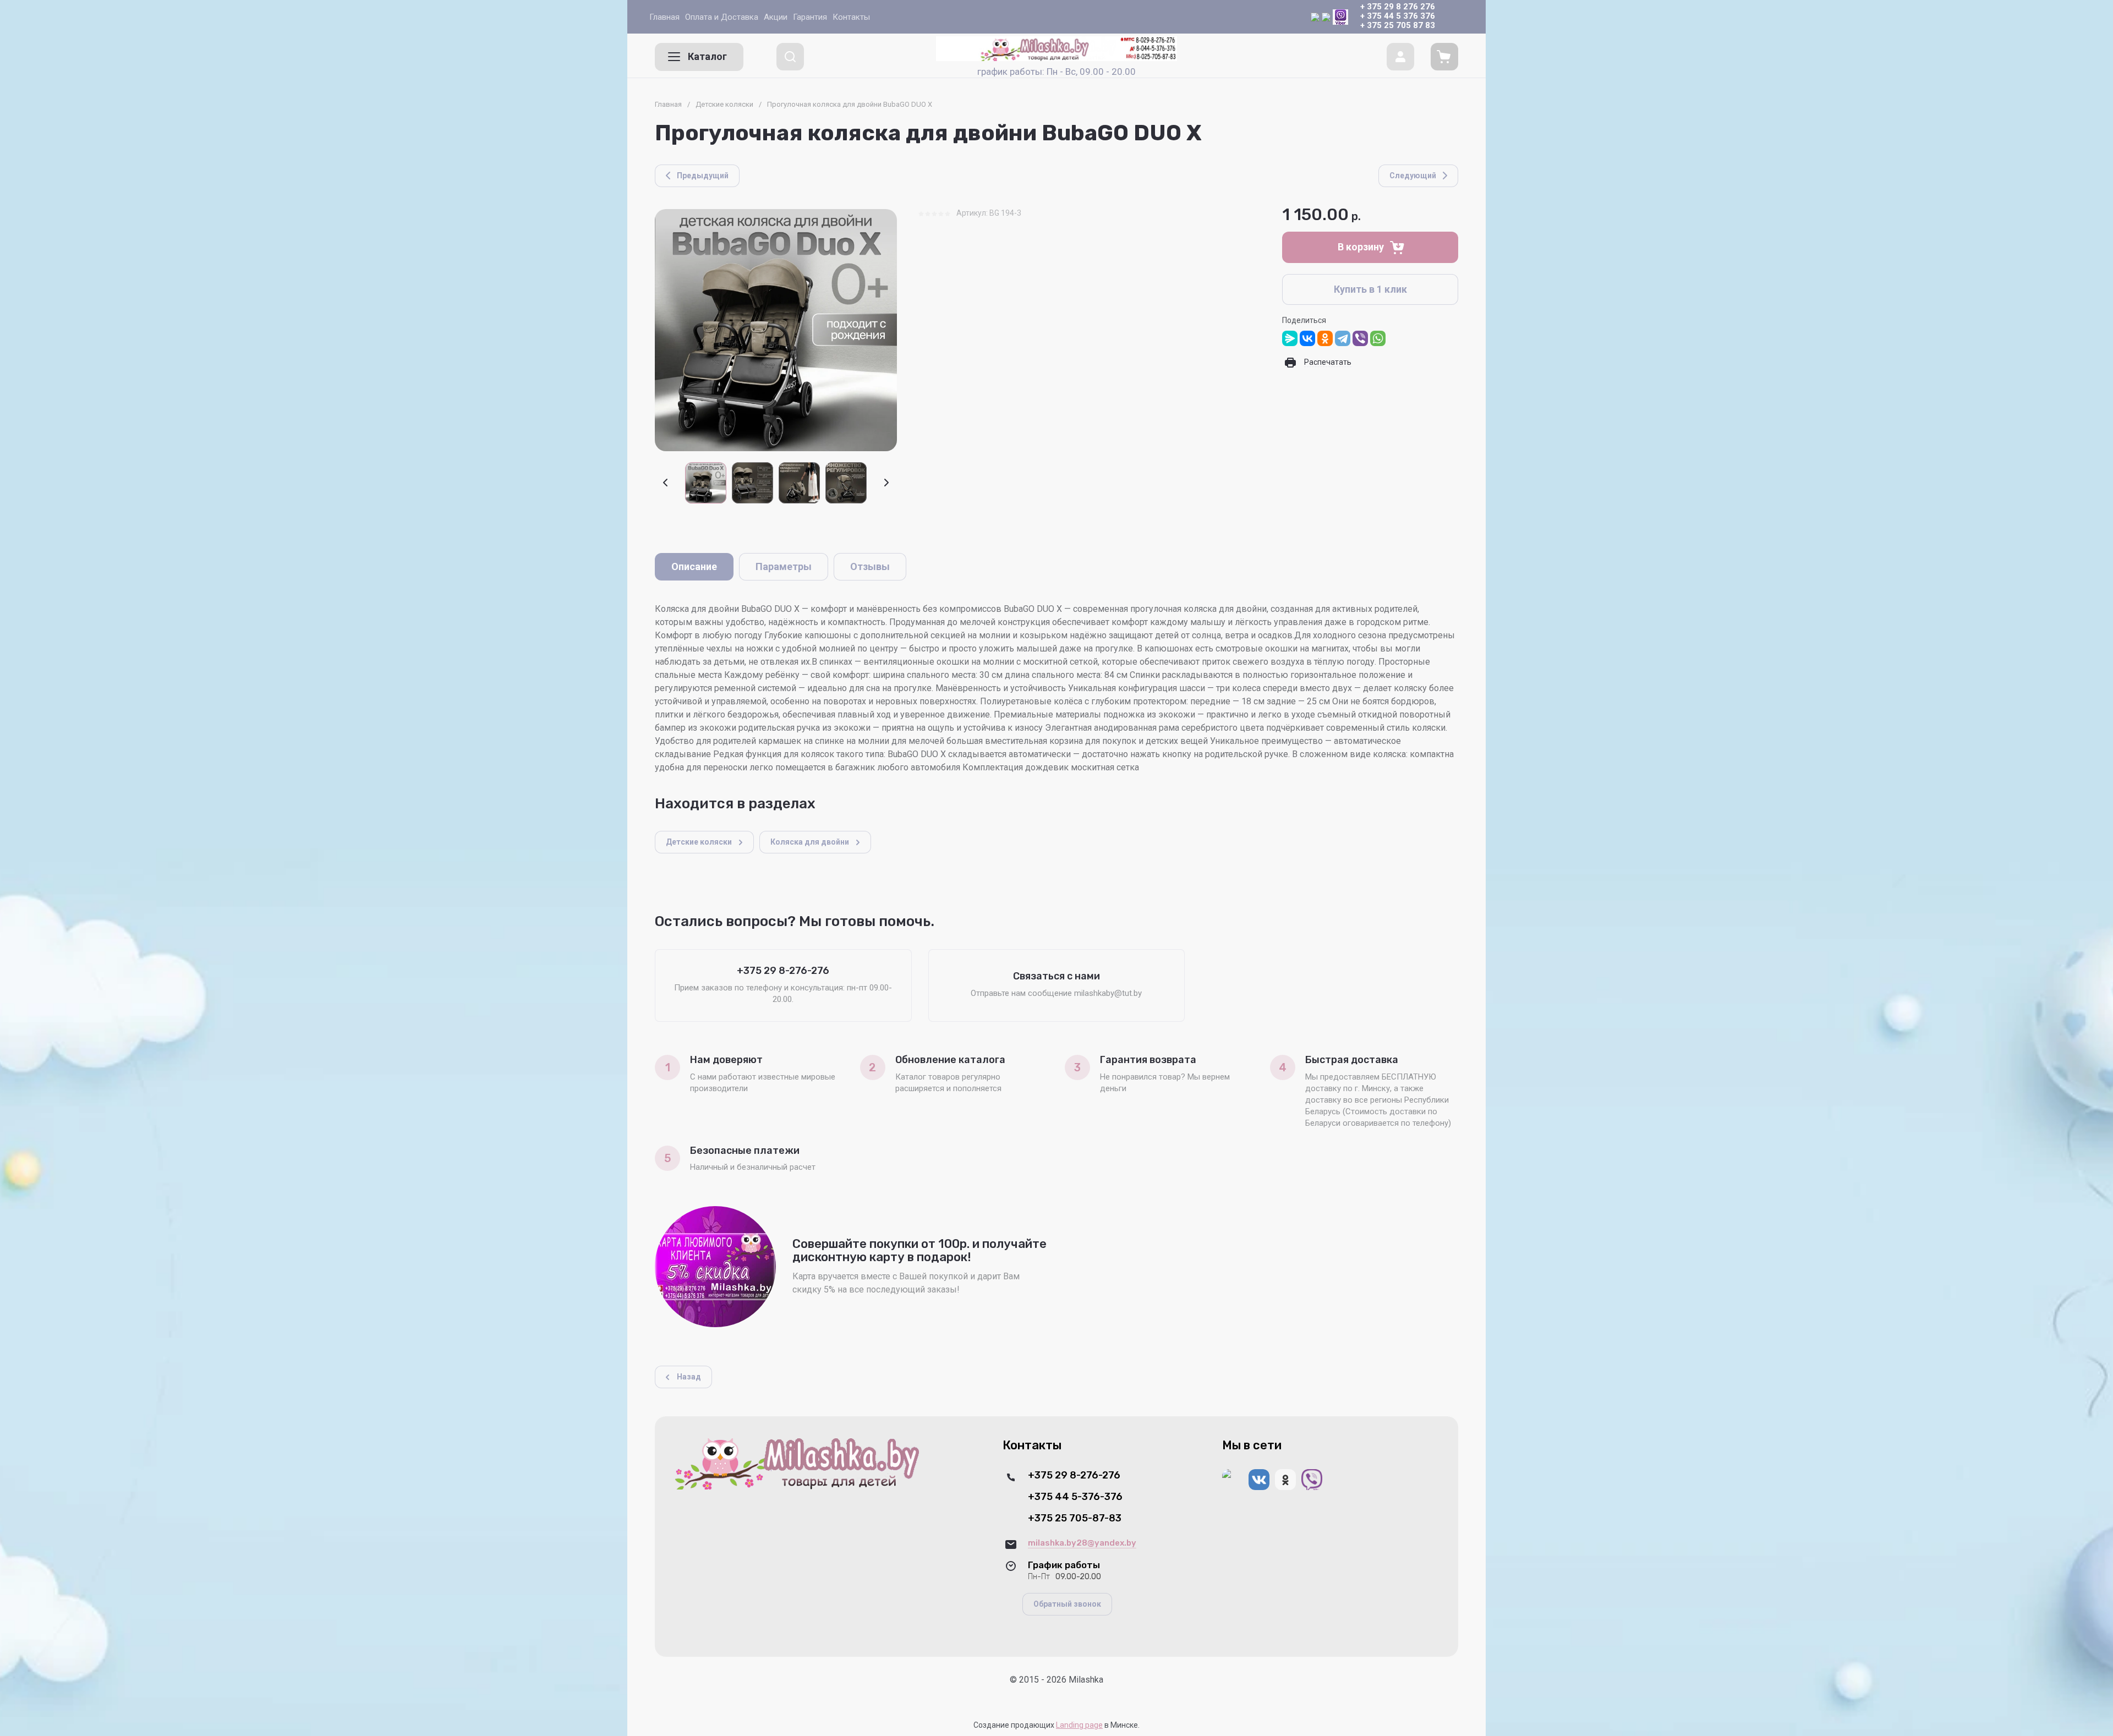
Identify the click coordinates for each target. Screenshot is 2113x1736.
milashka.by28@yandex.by (1082, 1543)
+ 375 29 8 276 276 (1398, 7)
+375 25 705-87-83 (1075, 1518)
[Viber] (1360, 338)
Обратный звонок (1067, 1604)
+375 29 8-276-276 (1074, 1475)
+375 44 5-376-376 (1075, 1497)
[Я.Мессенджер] (1290, 338)
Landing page (1079, 1725)
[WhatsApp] (1378, 338)
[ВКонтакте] (1307, 338)
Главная (668, 104)
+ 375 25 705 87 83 (1398, 25)
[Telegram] (1343, 338)
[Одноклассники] (1325, 338)
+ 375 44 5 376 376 (1398, 16)
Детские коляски (724, 104)
